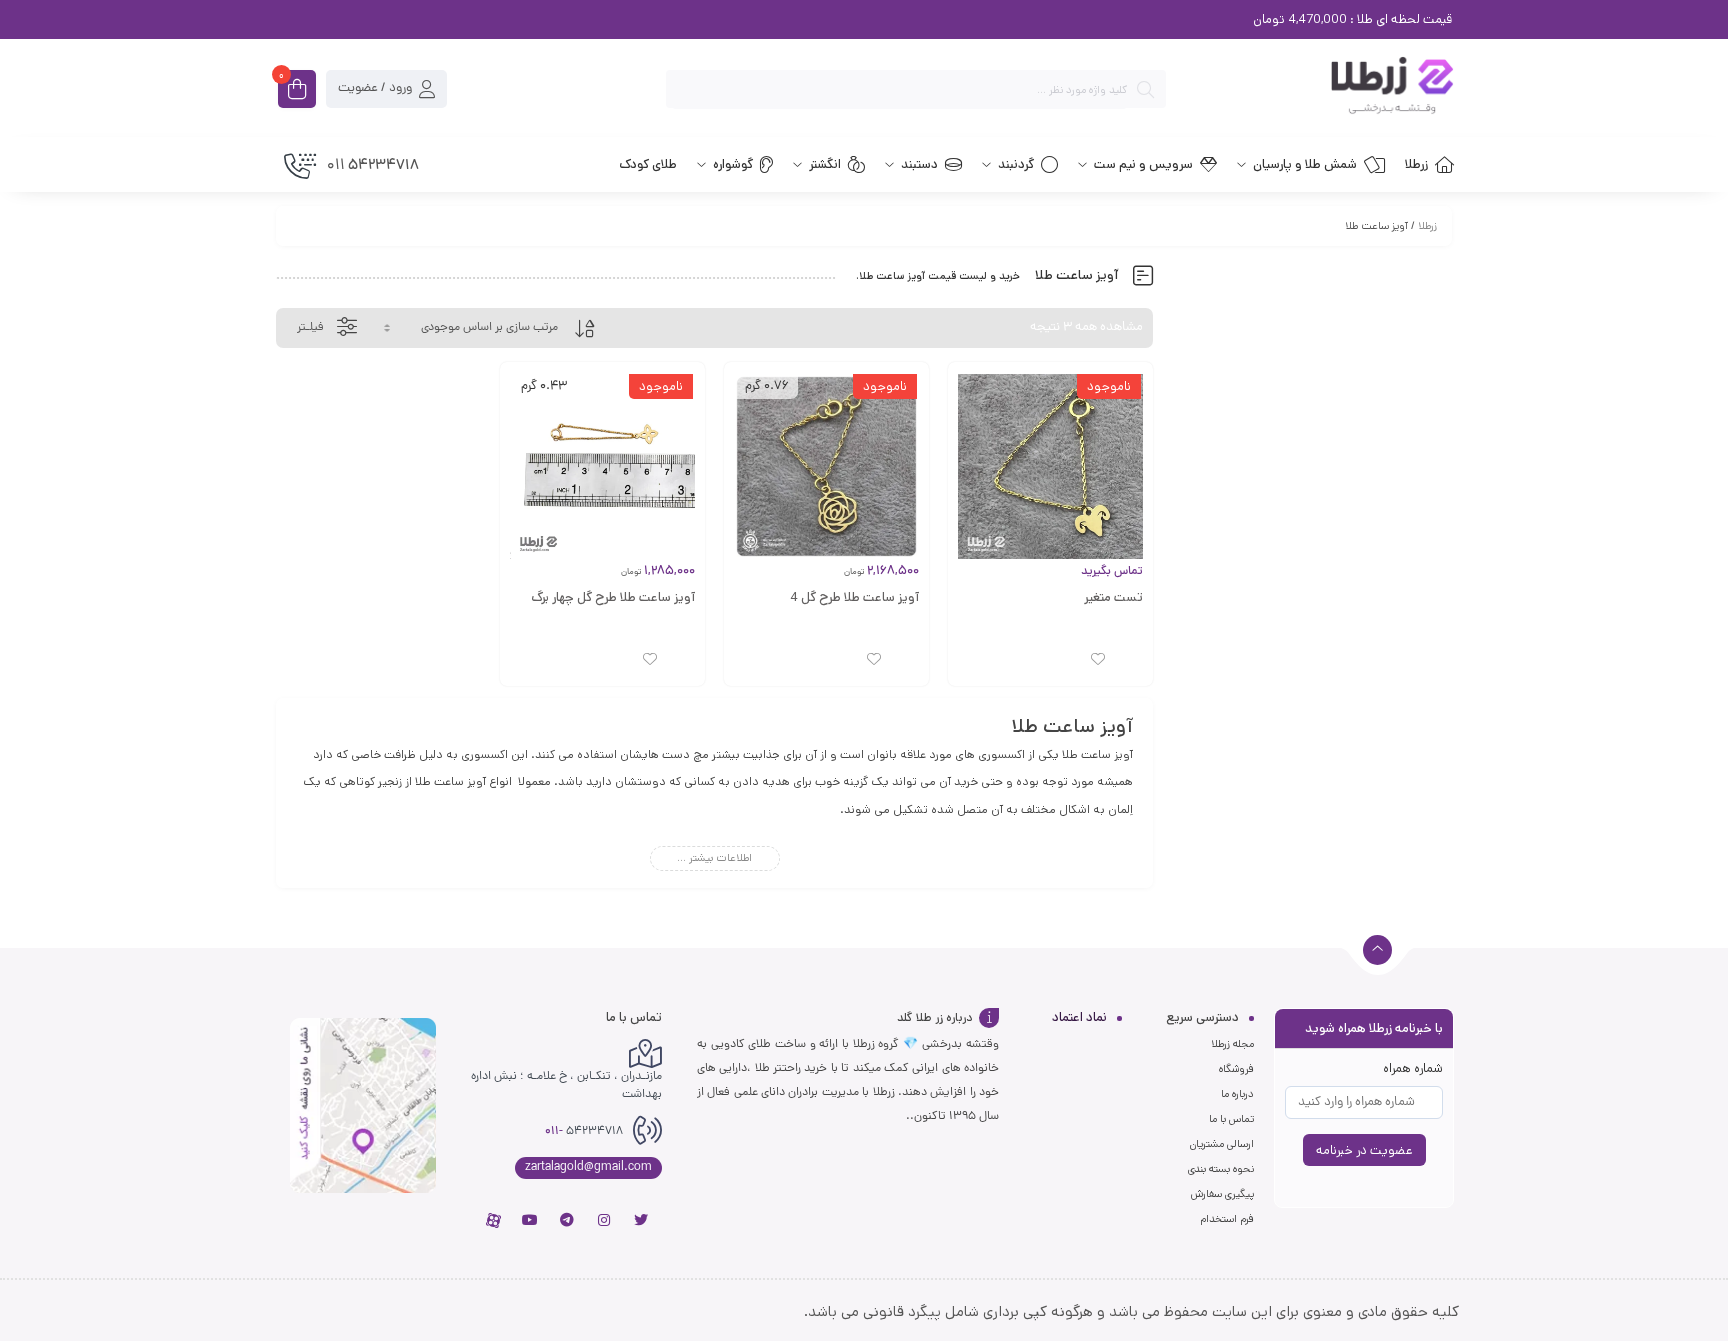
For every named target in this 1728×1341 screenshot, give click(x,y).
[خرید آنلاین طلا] (1320, 89)
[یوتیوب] (530, 1220)
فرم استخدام (1227, 1219)
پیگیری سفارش (1222, 1194)
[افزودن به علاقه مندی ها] (1098, 659)
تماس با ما (1231, 1119)
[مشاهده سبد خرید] (297, 91)
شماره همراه (1413, 1068)
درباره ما (1237, 1094)
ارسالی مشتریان (1222, 1144)
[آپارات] (493, 1220)
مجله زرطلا (1232, 1044)
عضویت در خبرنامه (1364, 1150)
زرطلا (1427, 226)
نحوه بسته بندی (1221, 1169)
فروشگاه (1236, 1069)
